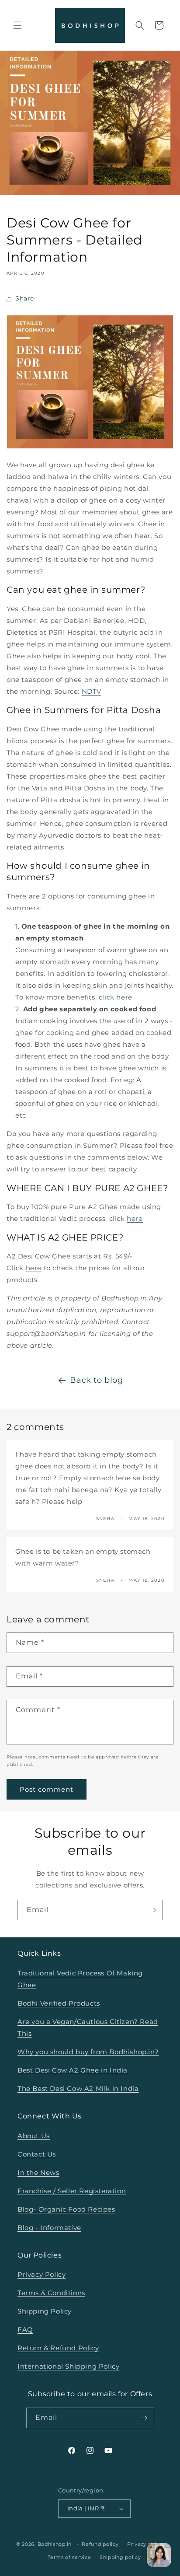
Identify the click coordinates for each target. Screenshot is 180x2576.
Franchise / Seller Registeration (72, 2191)
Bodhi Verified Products (59, 2003)
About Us (34, 2136)
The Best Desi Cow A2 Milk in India (78, 2088)
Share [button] (25, 298)
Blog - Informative (49, 2228)
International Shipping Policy (68, 2366)
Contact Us (37, 2154)
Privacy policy (145, 2544)
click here (116, 997)
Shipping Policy (45, 2311)
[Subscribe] (152, 1910)
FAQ (25, 2330)
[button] (17, 25)
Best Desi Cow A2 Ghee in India (73, 2070)
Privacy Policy (42, 2274)
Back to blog (96, 1380)
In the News (38, 2172)
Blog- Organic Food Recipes (66, 2209)
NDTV (92, 691)
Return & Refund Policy (58, 2348)
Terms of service (69, 2557)
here (135, 1218)
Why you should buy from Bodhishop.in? (88, 2052)
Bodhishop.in (55, 2544)
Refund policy (100, 2544)
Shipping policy (120, 2557)
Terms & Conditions (51, 2293)
